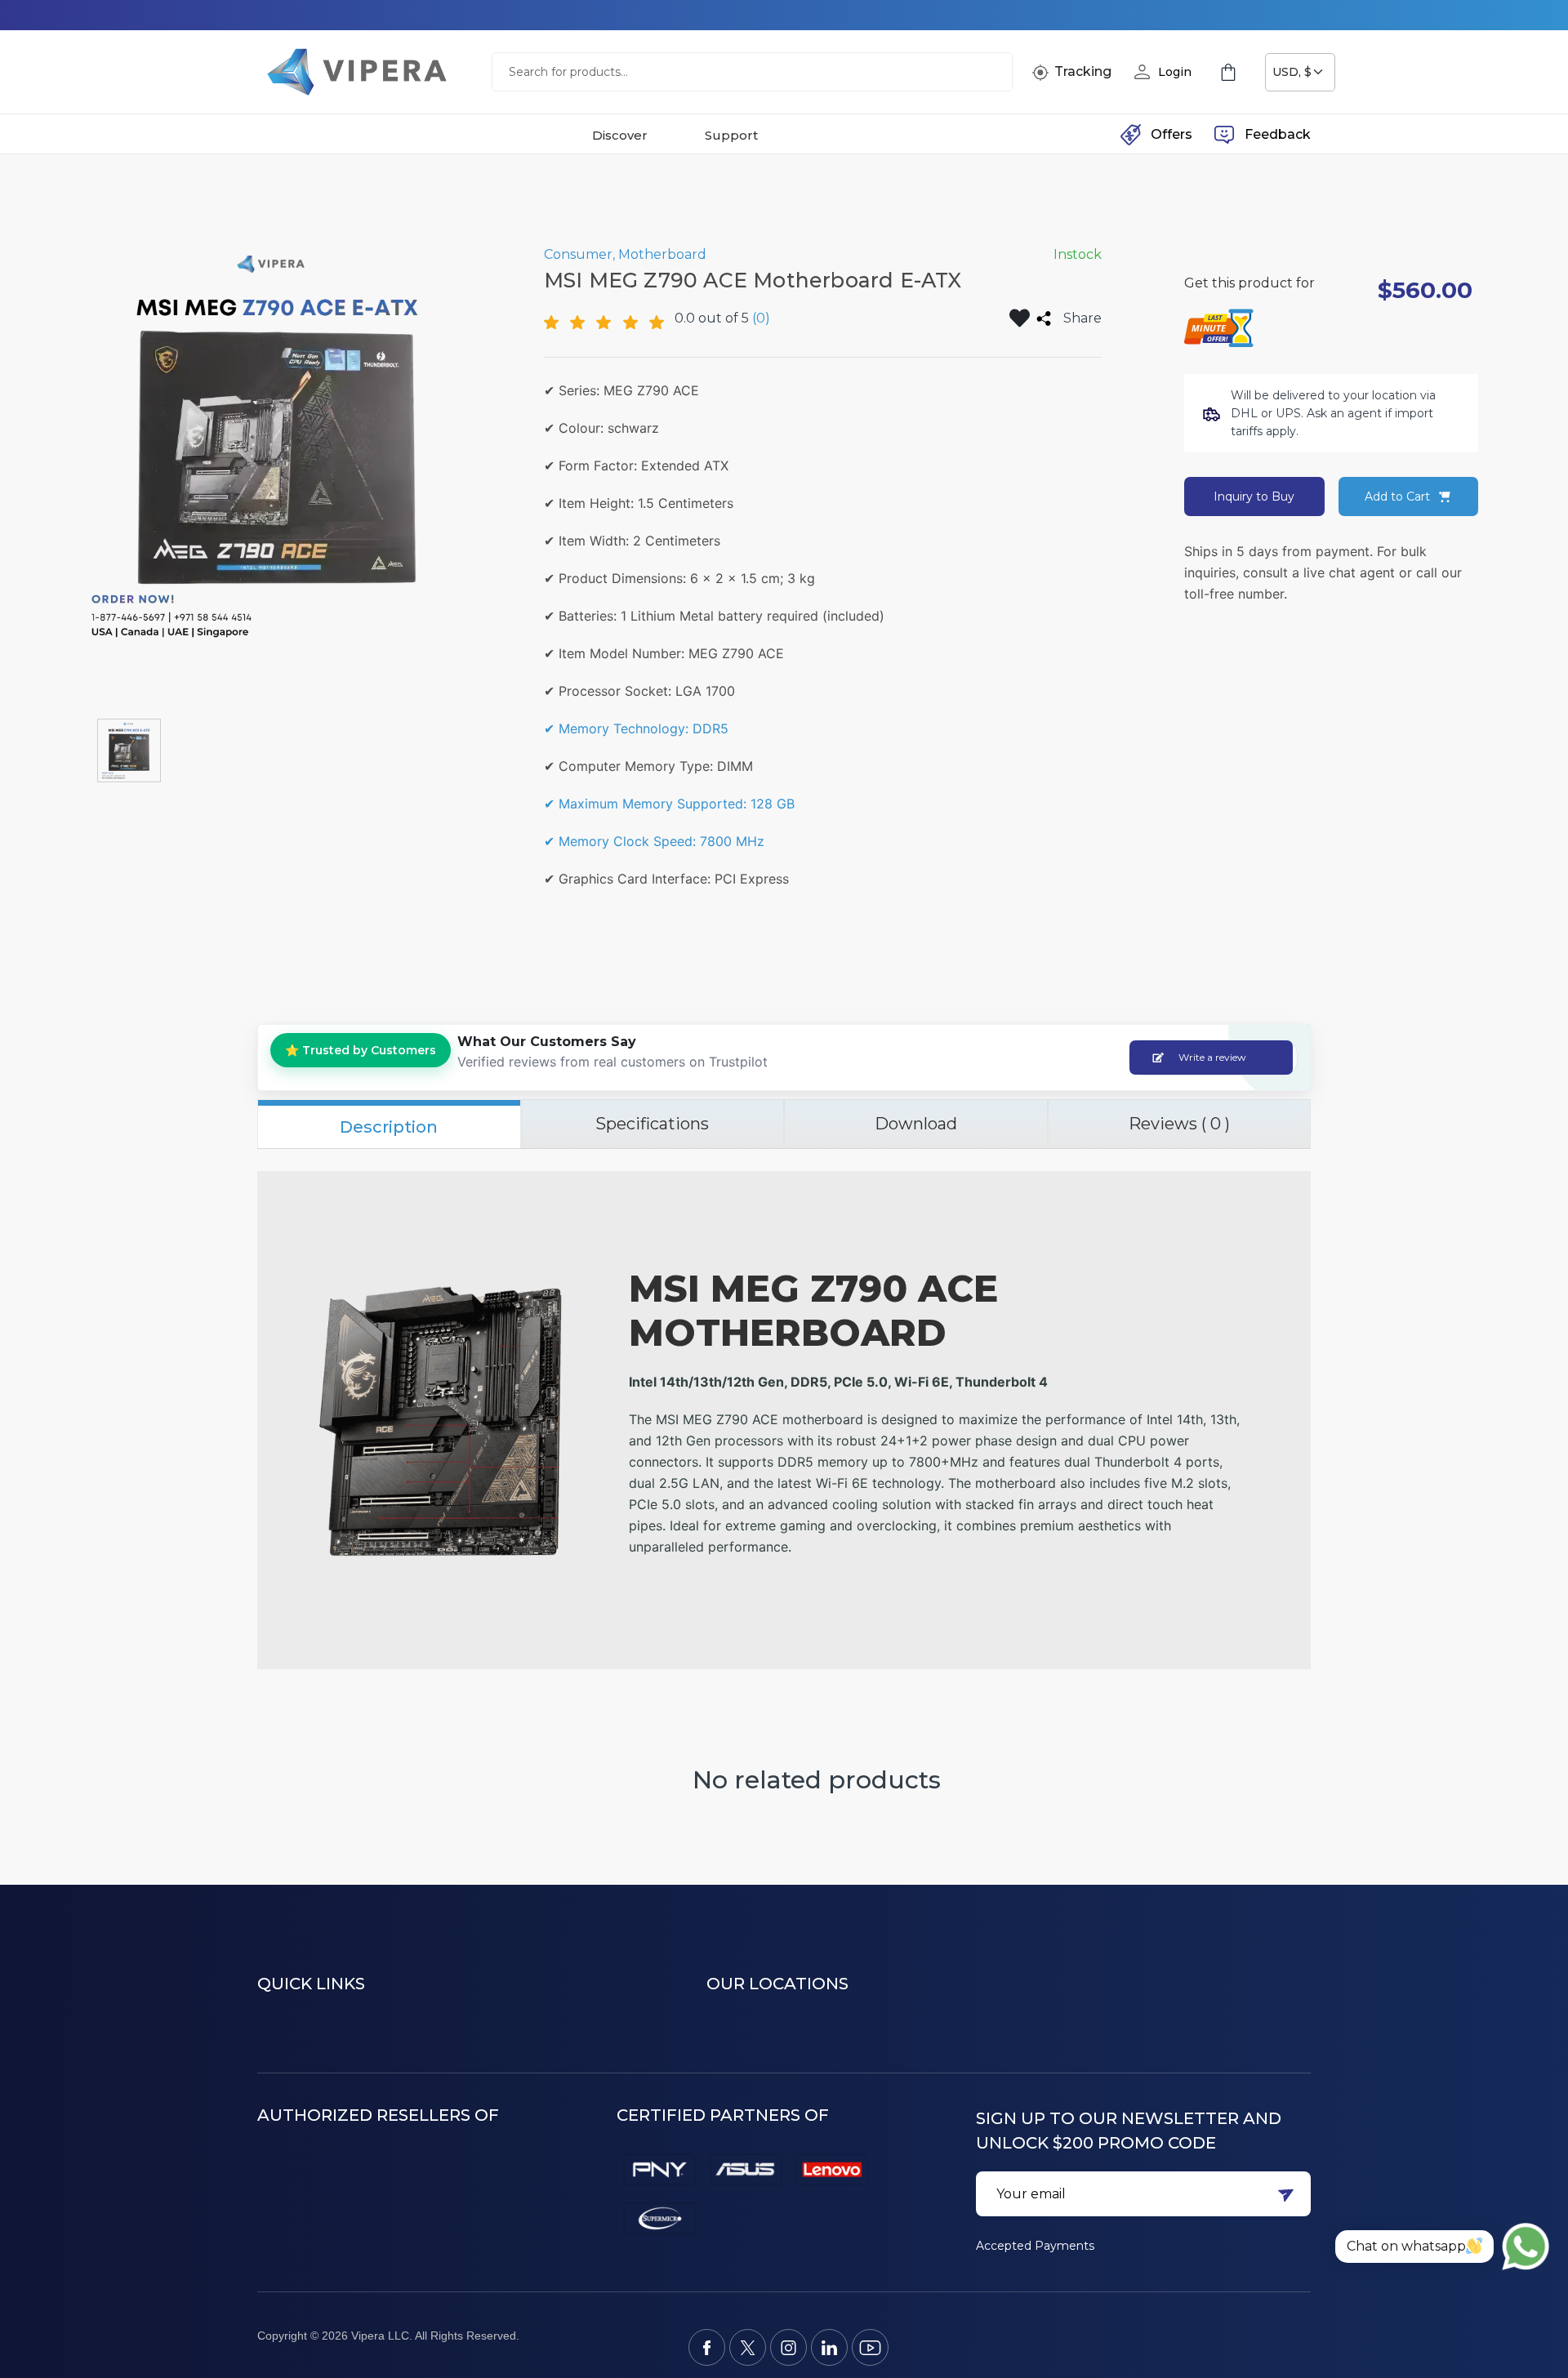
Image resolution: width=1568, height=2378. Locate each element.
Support (731, 135)
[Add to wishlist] (1020, 318)
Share (1082, 318)
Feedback (1278, 134)
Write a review (1212, 1057)
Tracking (1083, 71)
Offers (1172, 134)
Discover (620, 135)
